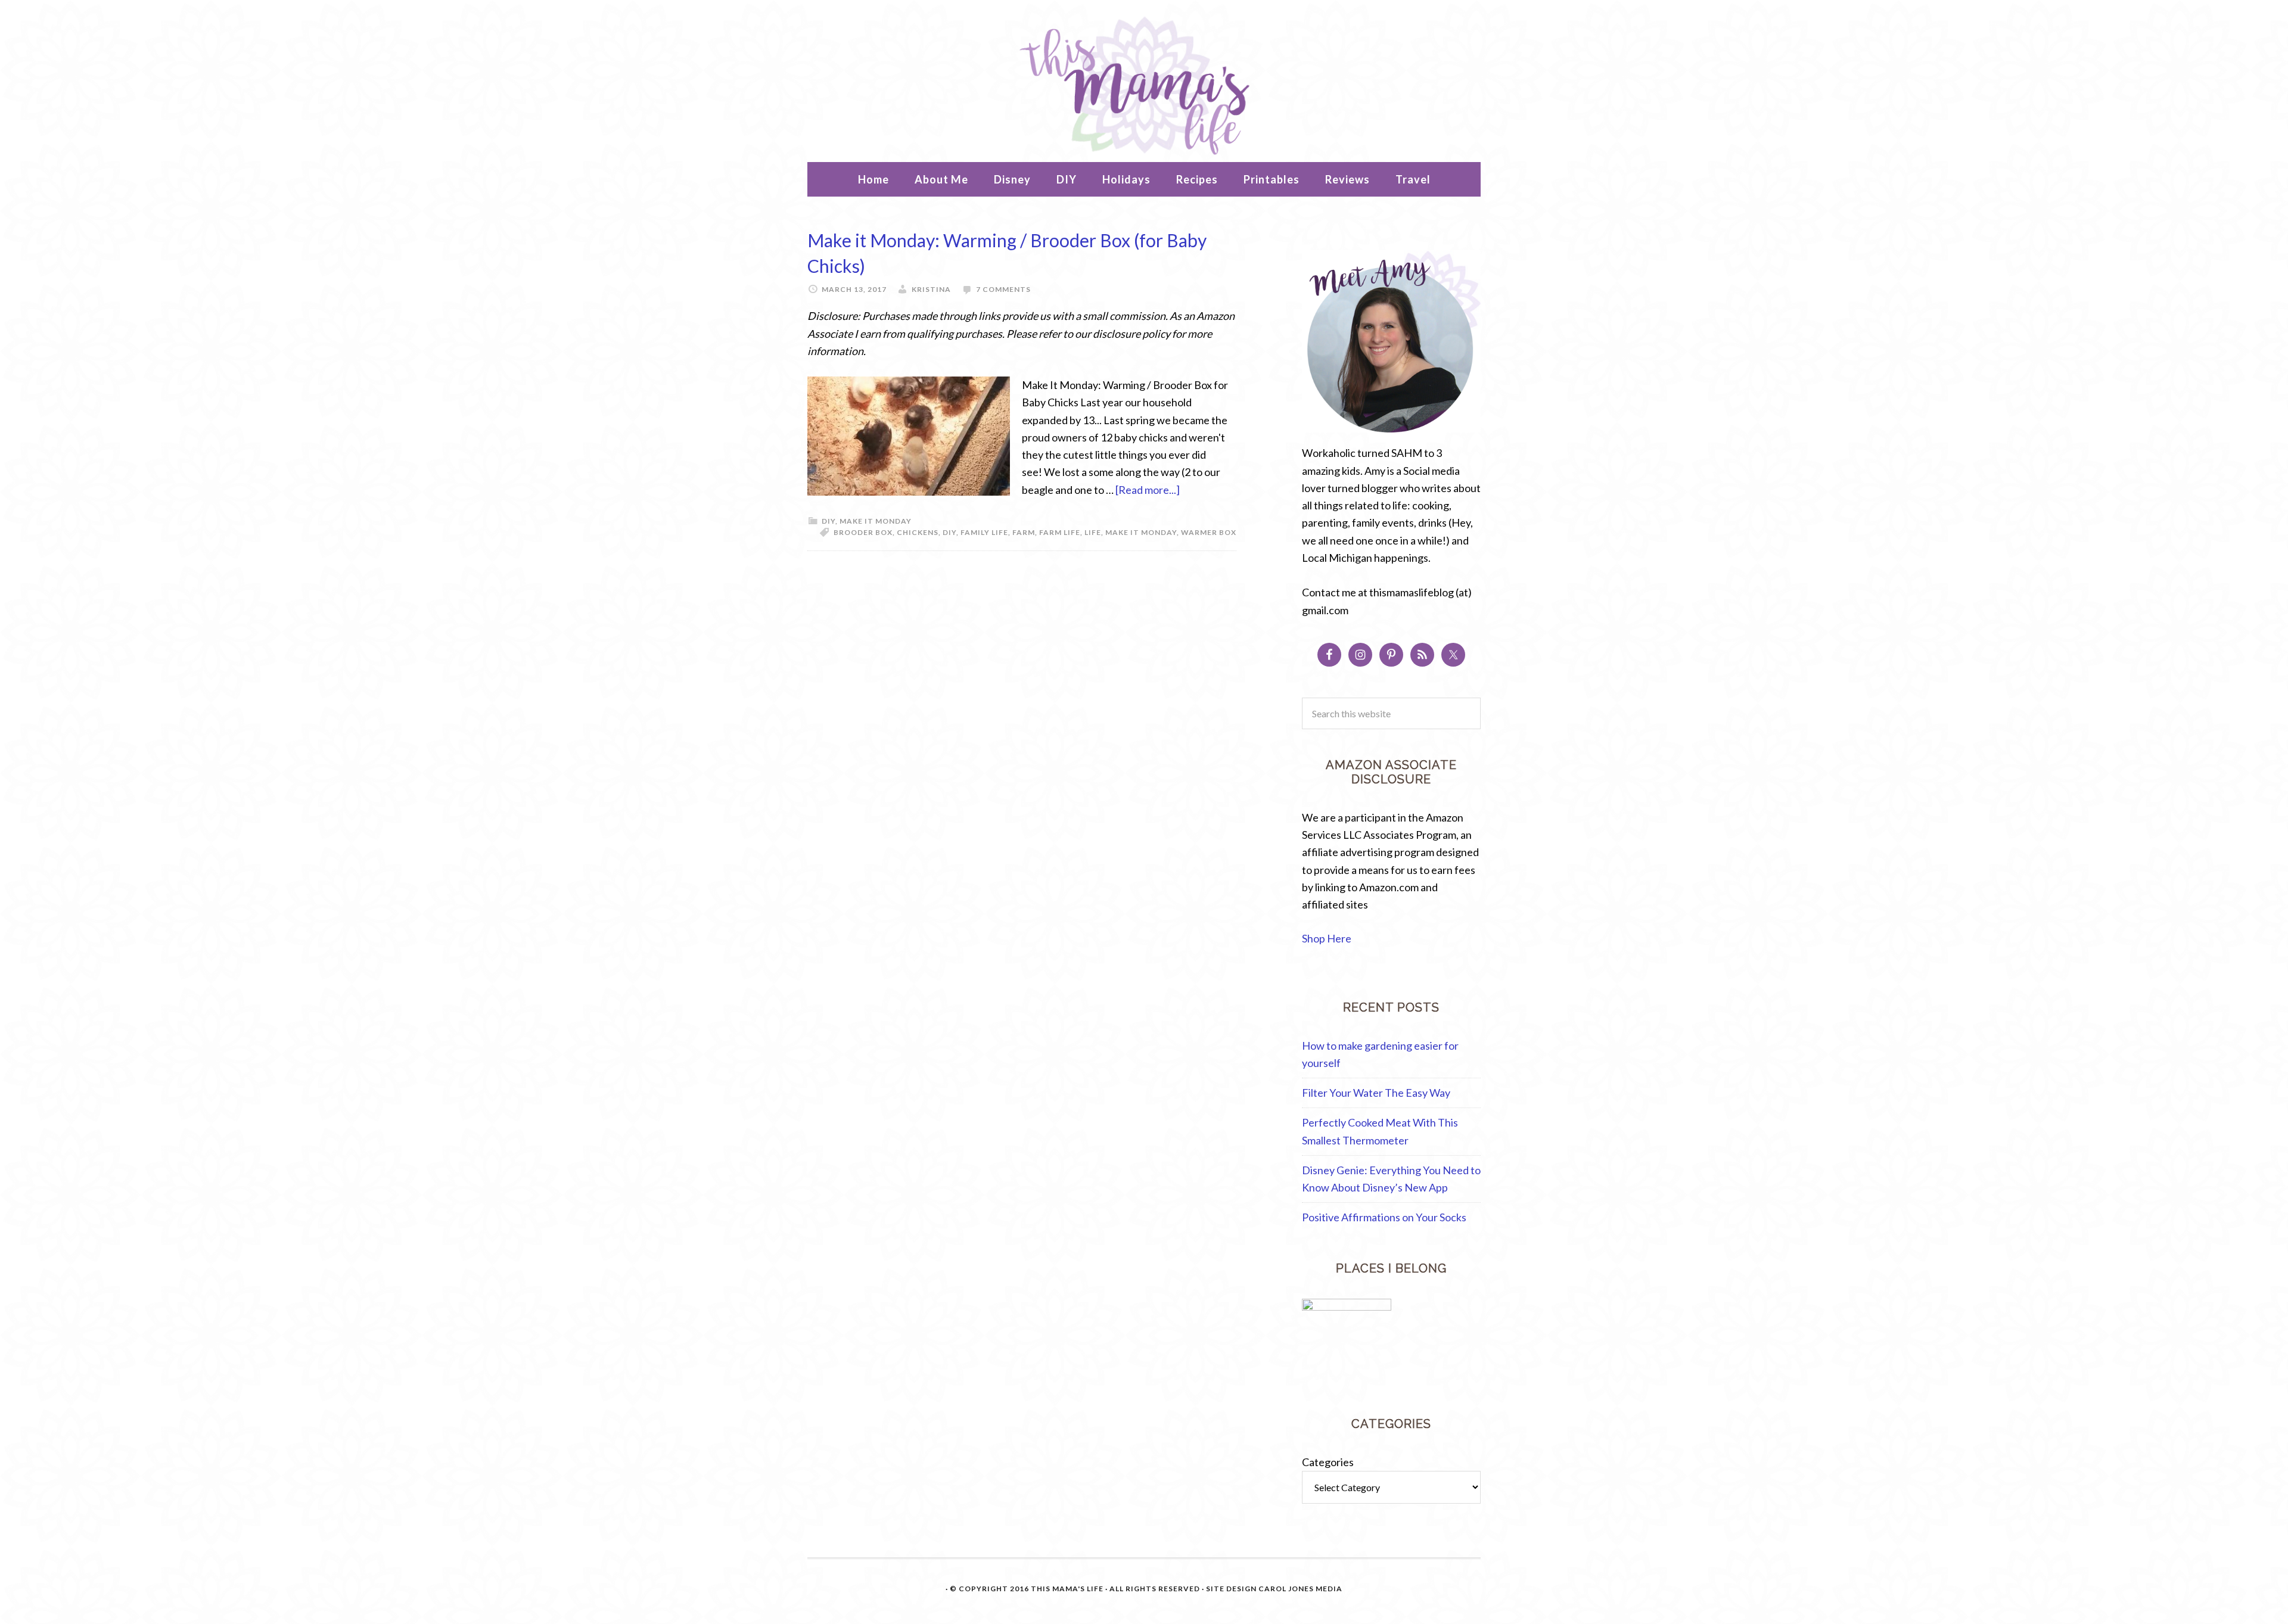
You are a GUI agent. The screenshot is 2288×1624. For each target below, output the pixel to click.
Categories (1328, 1462)
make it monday (1141, 532)
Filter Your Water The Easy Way (1376, 1093)
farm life (1060, 532)
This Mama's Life (1144, 84)
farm (1024, 532)
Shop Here (1327, 938)
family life (984, 532)
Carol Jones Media (1300, 1589)
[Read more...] (1148, 490)
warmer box (1209, 532)
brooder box (863, 532)
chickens (918, 532)
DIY (829, 521)
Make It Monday (876, 521)
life (1093, 532)
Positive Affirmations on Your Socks (1384, 1217)
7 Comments (1003, 289)
